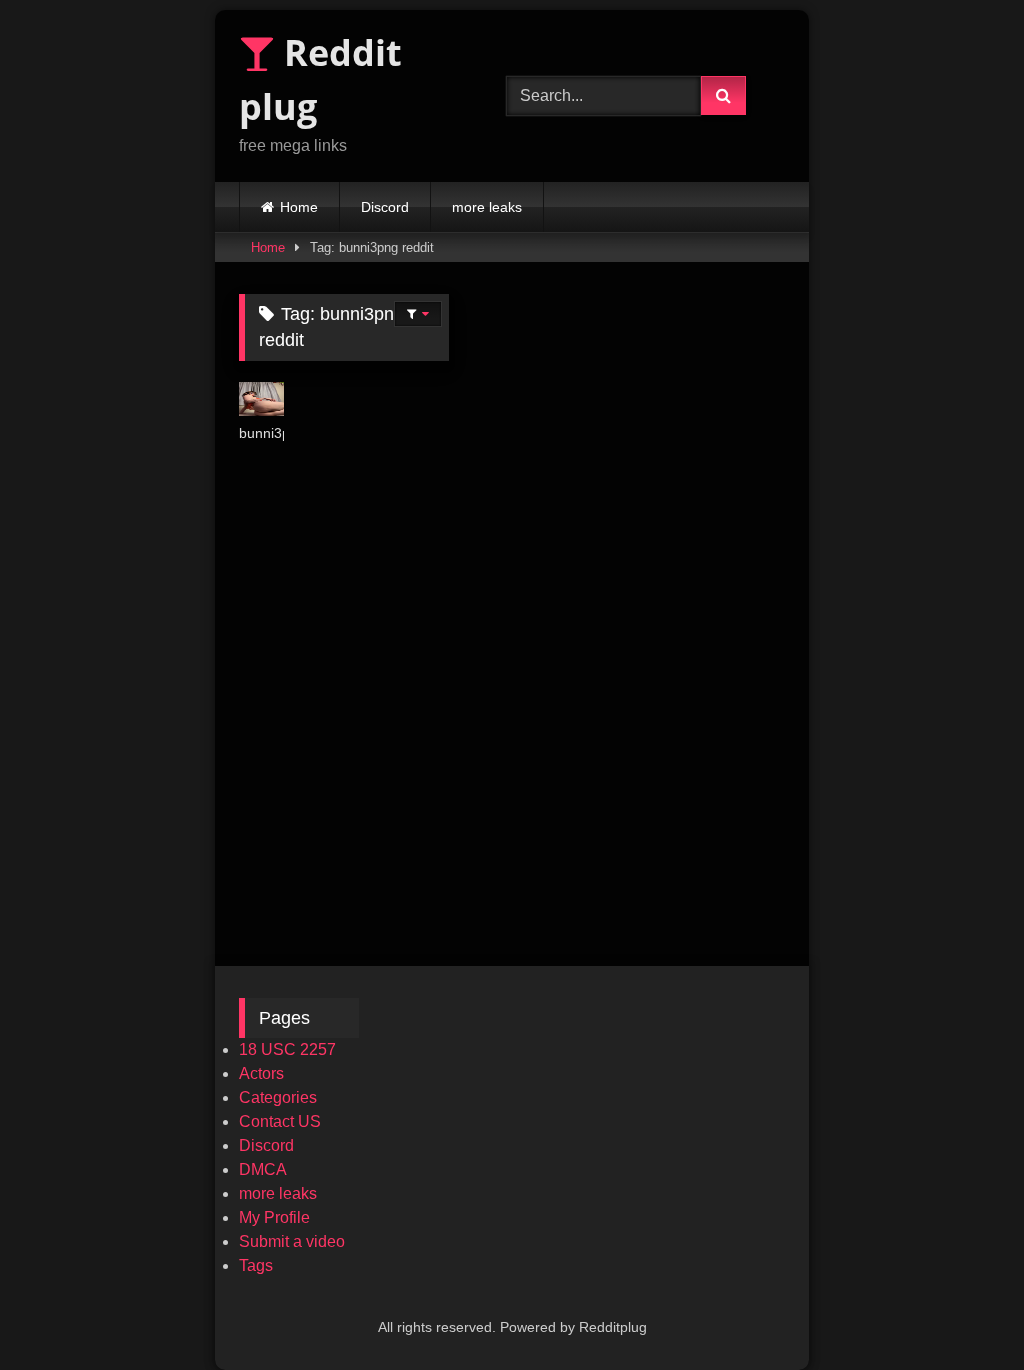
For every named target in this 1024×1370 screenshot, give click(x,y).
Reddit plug (320, 79)
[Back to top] (962, 1310)
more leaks (487, 207)
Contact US (280, 1121)
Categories (278, 1097)
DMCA (263, 1169)
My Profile (274, 1217)
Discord (385, 207)
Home (299, 207)
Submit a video (292, 1241)
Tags (256, 1265)
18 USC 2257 (287, 1049)
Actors (261, 1073)
